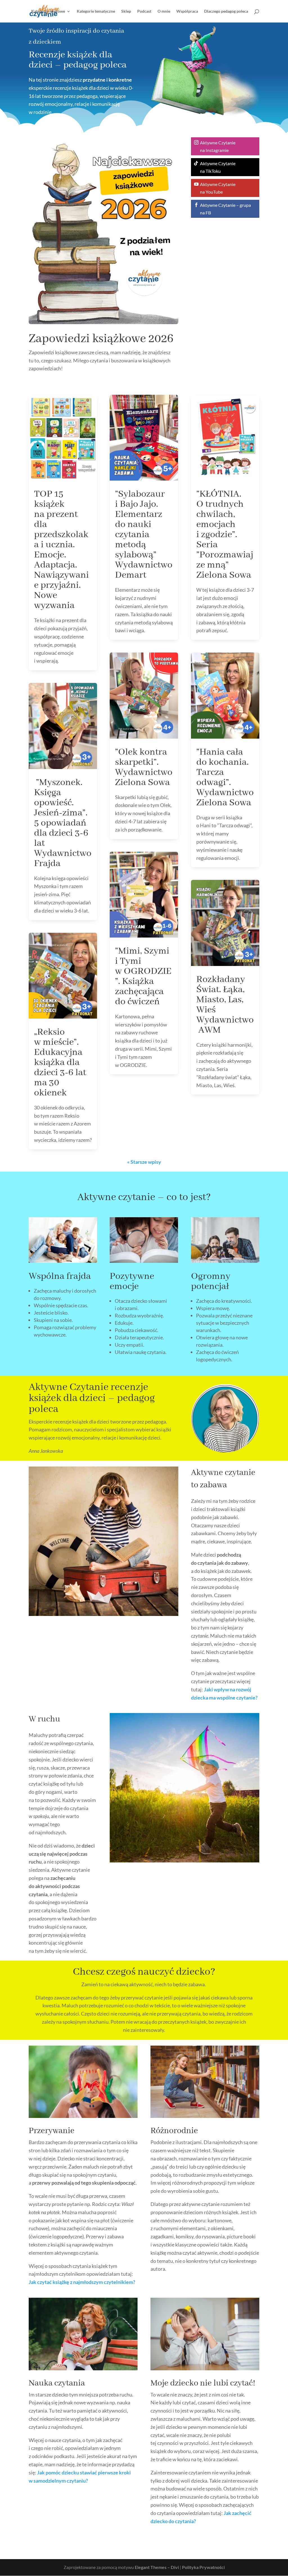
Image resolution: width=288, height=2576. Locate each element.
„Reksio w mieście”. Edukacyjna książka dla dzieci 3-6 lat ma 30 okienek (60, 1062)
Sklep (126, 11)
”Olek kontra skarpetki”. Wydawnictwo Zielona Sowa (144, 767)
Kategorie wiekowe (48, 11)
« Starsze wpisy (144, 1162)
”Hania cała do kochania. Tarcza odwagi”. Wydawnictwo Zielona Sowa (225, 777)
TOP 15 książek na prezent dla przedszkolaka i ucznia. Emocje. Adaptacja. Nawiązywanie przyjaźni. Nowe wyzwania (61, 550)
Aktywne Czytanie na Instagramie (218, 146)
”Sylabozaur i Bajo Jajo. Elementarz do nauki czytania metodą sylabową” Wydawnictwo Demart (144, 535)
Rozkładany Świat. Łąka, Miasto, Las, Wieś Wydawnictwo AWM (225, 1005)
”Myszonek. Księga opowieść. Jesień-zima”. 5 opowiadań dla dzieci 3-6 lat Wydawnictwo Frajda (63, 823)
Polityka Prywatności (203, 2567)
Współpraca (187, 11)
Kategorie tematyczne (96, 11)
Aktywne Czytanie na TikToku (218, 167)
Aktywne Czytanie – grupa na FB (225, 209)
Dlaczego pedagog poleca (226, 11)
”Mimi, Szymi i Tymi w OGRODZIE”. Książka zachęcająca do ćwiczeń (143, 976)
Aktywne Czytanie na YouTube (218, 188)
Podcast (144, 11)
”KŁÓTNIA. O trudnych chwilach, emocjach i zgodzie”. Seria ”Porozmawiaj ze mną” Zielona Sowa (225, 535)
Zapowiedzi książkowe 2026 (101, 339)
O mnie (164, 11)
